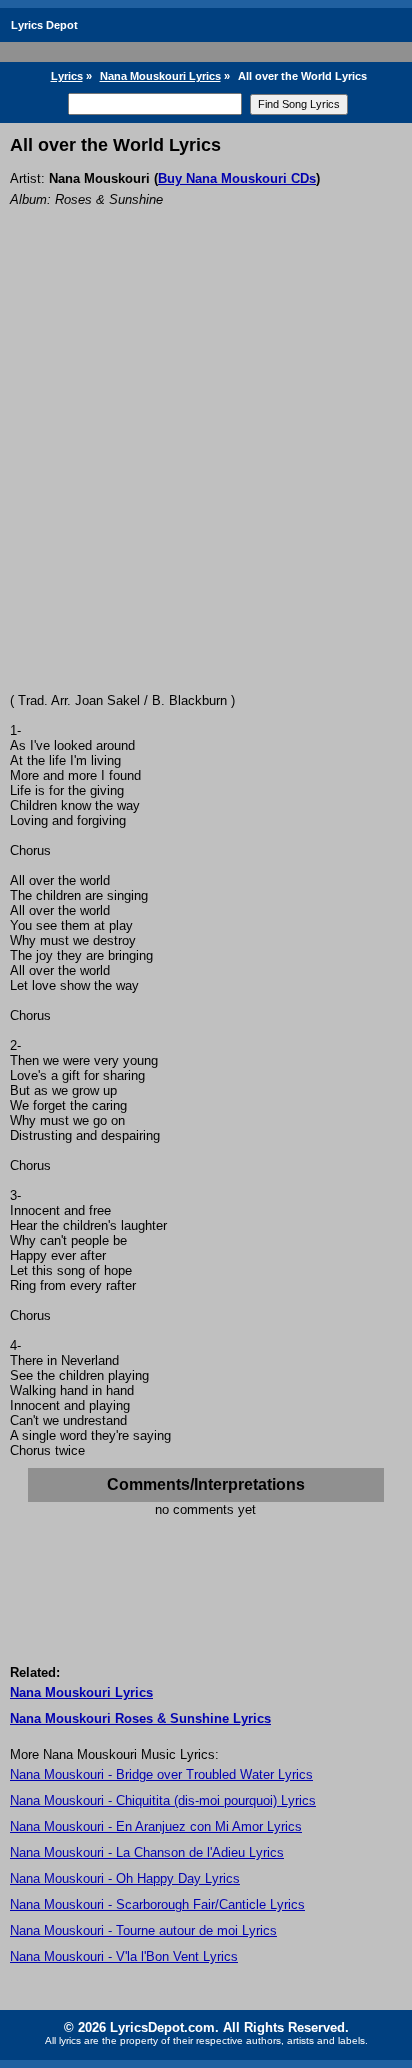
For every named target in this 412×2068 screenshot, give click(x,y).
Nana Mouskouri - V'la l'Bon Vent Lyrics (124, 1956)
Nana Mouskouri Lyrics (160, 76)
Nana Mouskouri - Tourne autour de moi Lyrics (143, 1930)
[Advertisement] (206, 477)
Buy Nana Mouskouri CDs (237, 178)
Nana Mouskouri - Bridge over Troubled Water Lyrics (161, 1774)
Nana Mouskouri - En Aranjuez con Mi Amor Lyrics (156, 1826)
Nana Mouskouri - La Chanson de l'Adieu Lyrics (147, 1852)
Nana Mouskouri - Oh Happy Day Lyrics (125, 1878)
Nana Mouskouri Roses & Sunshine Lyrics (140, 1718)
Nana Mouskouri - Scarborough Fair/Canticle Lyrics (157, 1904)
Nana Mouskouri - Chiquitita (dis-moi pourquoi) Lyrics (163, 1800)
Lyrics (67, 76)
